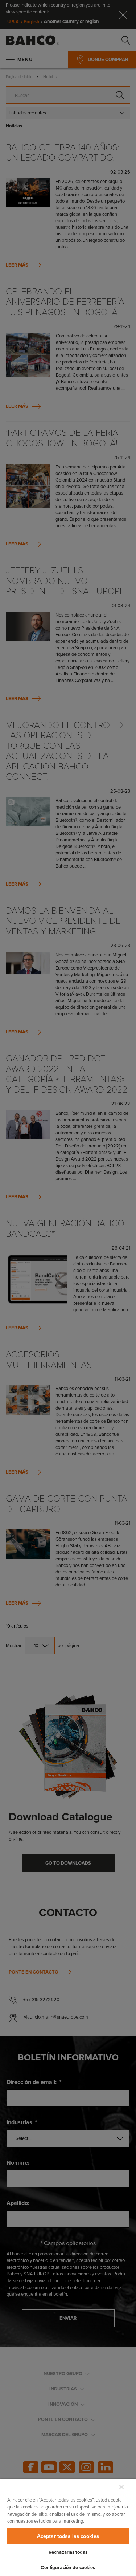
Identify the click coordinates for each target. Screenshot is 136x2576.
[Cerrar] (121, 2487)
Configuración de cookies (68, 2567)
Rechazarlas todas (68, 2552)
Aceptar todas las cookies (68, 2536)
